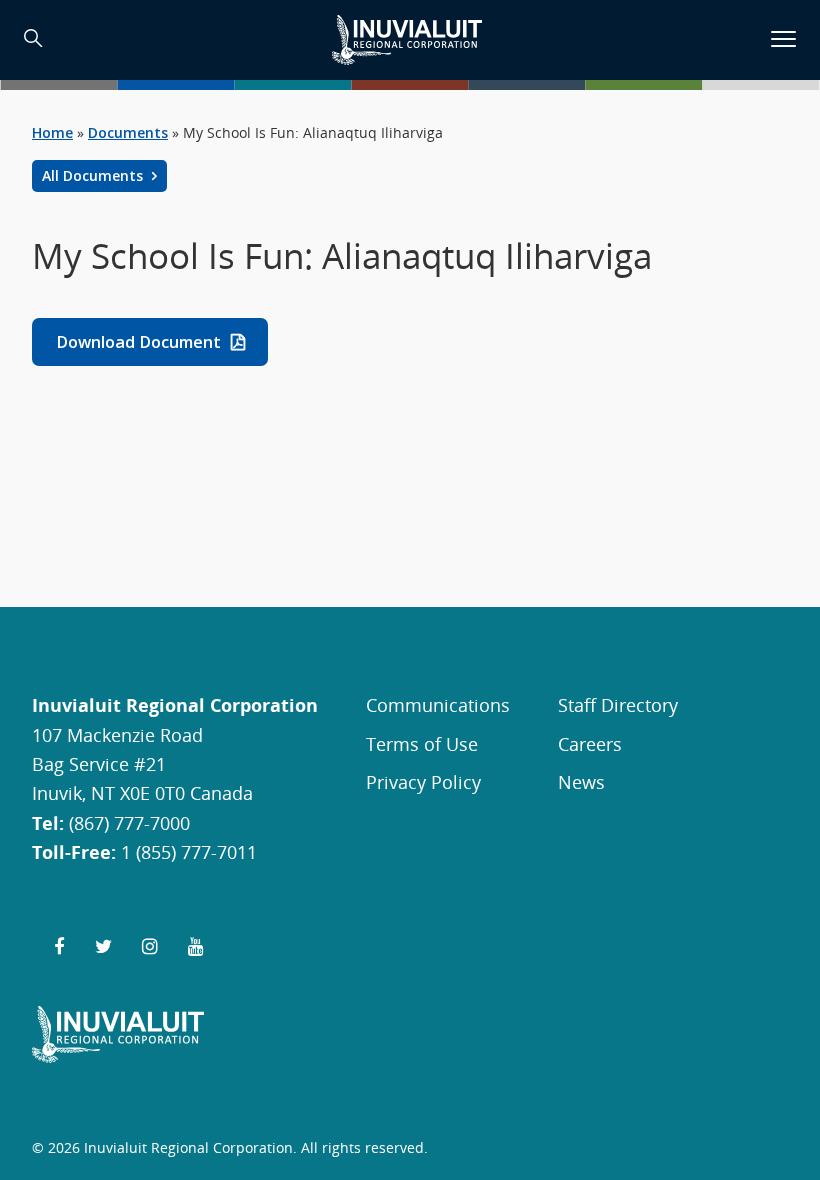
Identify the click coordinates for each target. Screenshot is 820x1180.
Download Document (138, 342)
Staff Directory (618, 704)
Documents (128, 132)
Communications (438, 704)
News (581, 781)
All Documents (94, 175)
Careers (590, 743)
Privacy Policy (423, 781)
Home (52, 132)
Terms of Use (422, 743)
